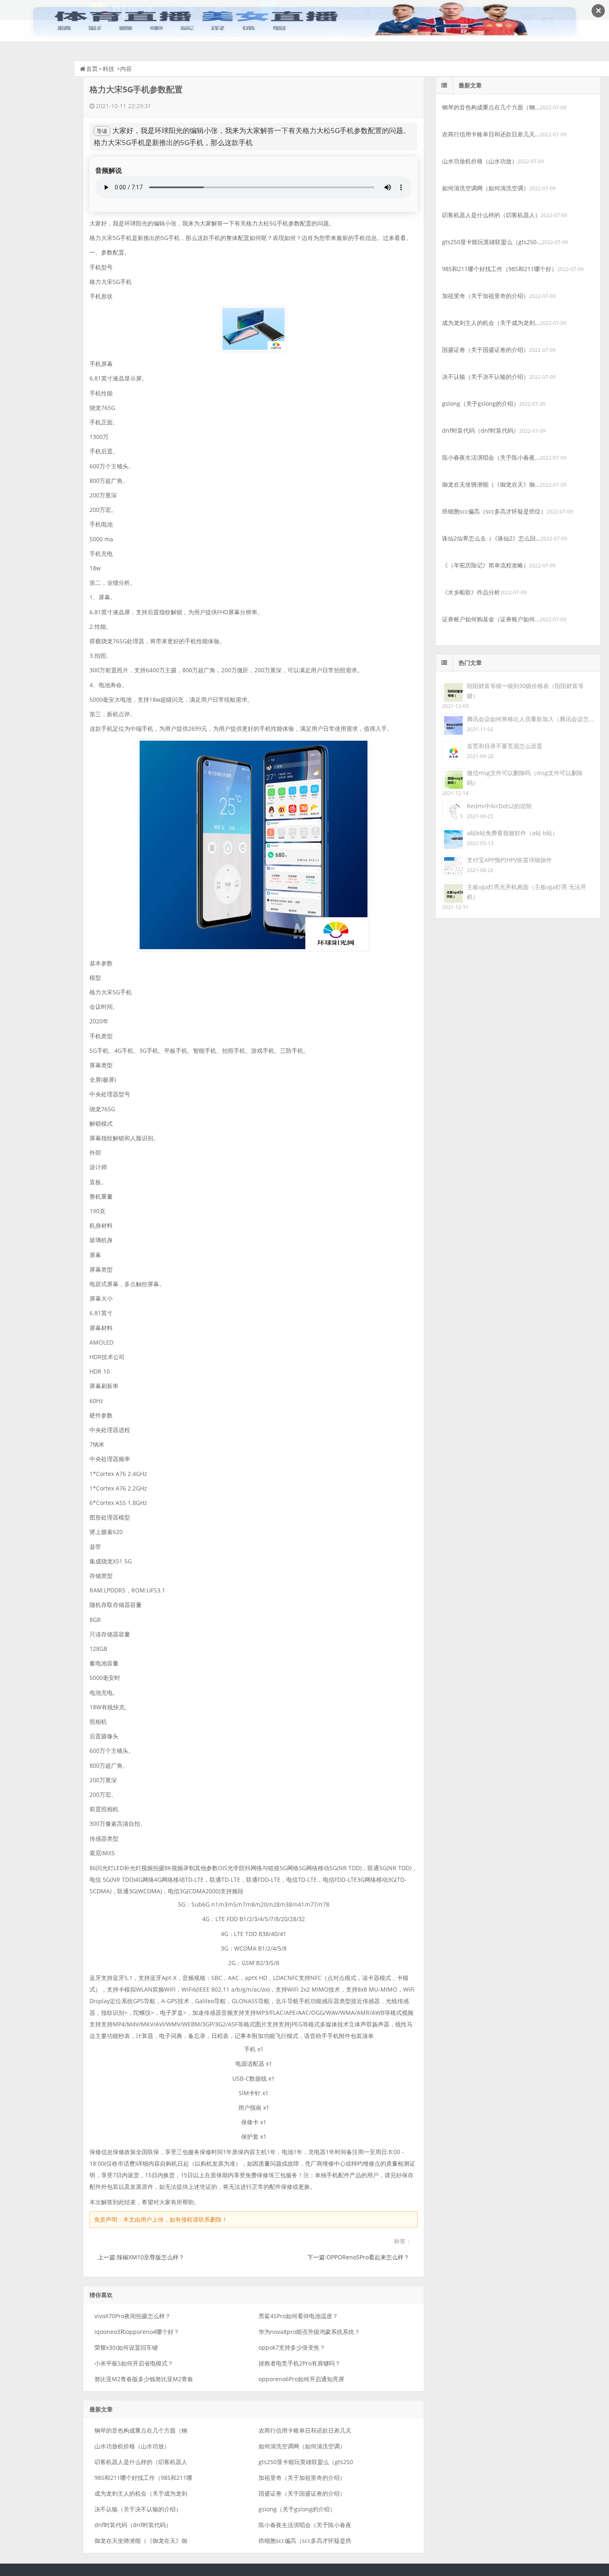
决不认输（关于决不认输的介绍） (138, 2509)
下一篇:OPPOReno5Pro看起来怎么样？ (358, 2257)
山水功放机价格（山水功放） (132, 2446)
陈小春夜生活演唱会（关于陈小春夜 (305, 2525)
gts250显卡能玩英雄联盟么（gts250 (306, 2462)
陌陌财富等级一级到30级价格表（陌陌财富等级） (525, 691)
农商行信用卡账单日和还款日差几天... (491, 134)
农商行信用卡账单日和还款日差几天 (305, 2430)
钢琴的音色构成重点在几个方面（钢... (491, 107)
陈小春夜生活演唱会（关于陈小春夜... (491, 457)
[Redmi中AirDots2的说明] (452, 811)
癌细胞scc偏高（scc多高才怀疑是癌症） (494, 511)
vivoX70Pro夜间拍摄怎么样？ (133, 2316)
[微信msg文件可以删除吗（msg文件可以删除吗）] (452, 778)
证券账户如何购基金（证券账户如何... (491, 619)
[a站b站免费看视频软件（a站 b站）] (452, 838)
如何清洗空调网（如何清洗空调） (302, 2446)
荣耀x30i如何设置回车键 (126, 2347)
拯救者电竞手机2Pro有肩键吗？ (300, 2363)
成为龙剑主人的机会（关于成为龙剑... (491, 323)
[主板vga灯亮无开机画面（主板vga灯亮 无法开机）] (452, 892)
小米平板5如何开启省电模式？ (134, 2363)
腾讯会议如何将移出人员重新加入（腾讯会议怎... (530, 719)
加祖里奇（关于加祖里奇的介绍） (302, 2478)
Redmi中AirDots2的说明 (499, 806)
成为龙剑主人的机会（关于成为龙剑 (141, 2493)
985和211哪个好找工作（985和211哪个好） (500, 269)
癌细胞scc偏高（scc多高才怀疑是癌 (305, 2541)
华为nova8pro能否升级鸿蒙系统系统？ (309, 2332)
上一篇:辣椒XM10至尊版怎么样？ (141, 2257)
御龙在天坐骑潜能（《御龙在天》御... (491, 484)
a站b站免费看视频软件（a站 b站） (512, 833)
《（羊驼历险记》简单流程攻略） (486, 565)
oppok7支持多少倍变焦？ (292, 2347)
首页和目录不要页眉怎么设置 (505, 746)
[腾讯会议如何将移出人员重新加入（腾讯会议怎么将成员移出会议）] (452, 724)
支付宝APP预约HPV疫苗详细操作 (509, 860)
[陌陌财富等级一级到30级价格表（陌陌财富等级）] (452, 691)
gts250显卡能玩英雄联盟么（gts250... (492, 242)
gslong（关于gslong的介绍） (297, 2509)
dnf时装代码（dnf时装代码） (133, 2525)
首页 (92, 69)
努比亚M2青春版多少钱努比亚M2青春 (144, 2379)
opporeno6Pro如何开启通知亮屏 (301, 2379)
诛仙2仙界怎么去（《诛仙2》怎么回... (491, 538)
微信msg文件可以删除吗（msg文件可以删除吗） (525, 778)
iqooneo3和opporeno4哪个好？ (137, 2332)
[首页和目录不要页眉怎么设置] (452, 751)
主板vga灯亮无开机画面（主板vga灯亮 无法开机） (527, 892)
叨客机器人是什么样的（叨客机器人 (141, 2462)
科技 (109, 69)
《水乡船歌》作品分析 (471, 592)
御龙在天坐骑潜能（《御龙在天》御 (141, 2541)
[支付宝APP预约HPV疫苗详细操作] (452, 865)
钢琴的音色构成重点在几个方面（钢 (141, 2430)
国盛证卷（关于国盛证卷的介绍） (302, 2493)
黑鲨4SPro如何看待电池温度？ (298, 2316)
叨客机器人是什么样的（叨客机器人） (491, 215)
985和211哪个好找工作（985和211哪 (143, 2478)
